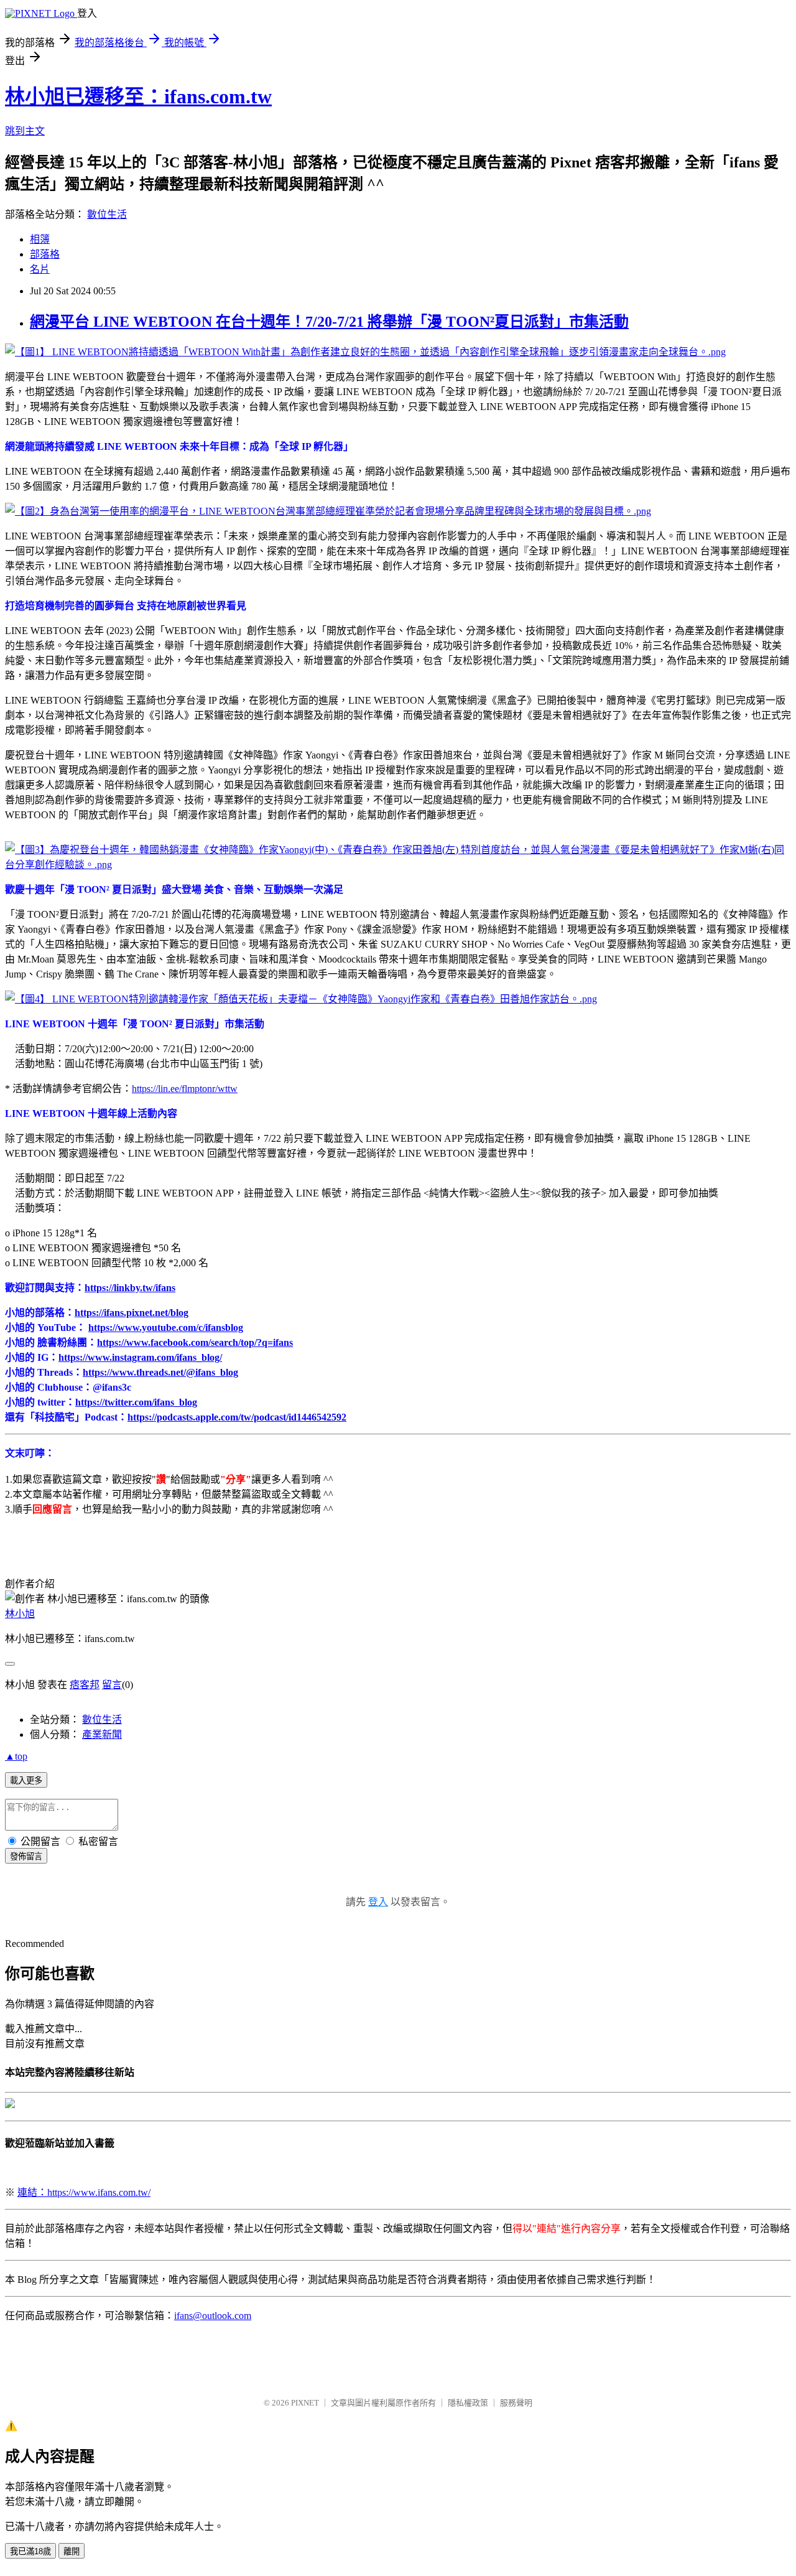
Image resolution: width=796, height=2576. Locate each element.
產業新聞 (102, 1734)
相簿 (40, 239)
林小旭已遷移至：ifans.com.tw (138, 96)
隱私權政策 (468, 2403)
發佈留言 (26, 1856)
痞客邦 (85, 1685)
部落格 (45, 254)
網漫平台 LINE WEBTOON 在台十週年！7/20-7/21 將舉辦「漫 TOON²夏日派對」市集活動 (329, 322)
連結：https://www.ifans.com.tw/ (84, 2192)
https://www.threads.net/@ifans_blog (160, 1372)
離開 (72, 2551)
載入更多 (26, 1780)
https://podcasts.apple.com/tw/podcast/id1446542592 (237, 1417)
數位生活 (107, 214)
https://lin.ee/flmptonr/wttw (185, 1089)
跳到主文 (25, 131)
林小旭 (20, 1614)
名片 (40, 269)
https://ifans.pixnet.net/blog (132, 1313)
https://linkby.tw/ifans (130, 1288)
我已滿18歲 (30, 2551)
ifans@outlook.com (213, 2316)
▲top (16, 1756)
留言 (112, 1685)
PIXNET (305, 2403)
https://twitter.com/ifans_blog (136, 1402)
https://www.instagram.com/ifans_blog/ (140, 1357)
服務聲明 (516, 2403)
